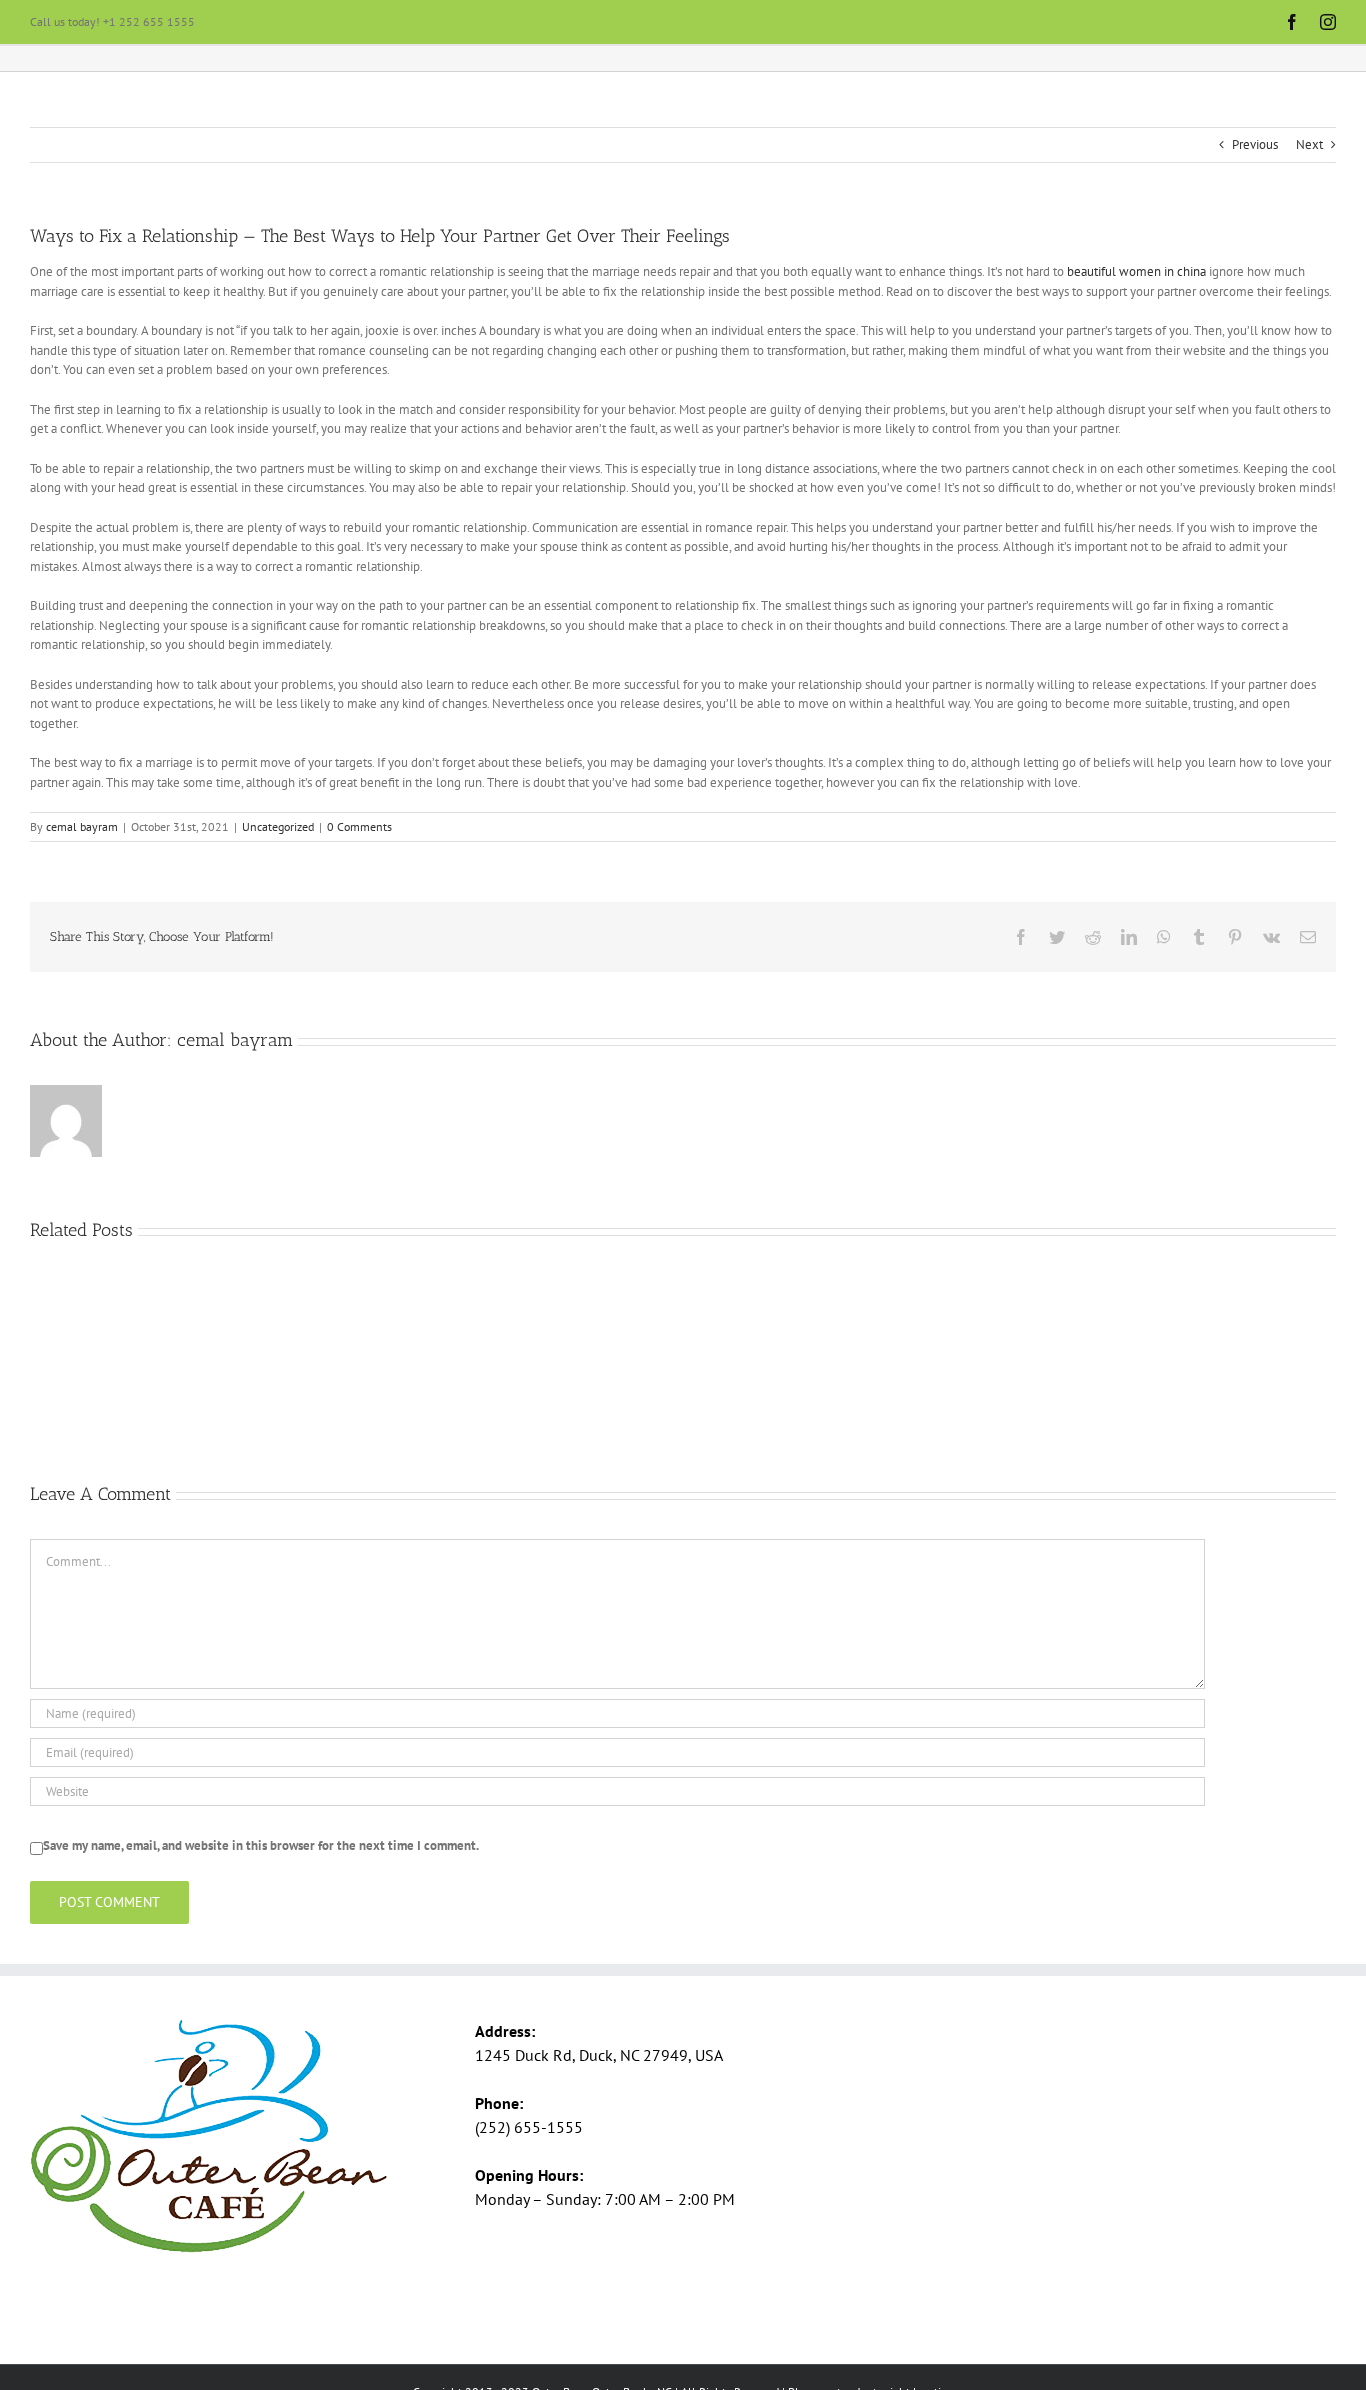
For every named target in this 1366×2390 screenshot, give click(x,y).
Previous (1255, 144)
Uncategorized (278, 826)
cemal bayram (82, 826)
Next (1309, 144)
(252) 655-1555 (529, 2127)
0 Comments (359, 826)
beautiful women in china (1136, 271)
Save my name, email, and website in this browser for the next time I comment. (261, 1845)
